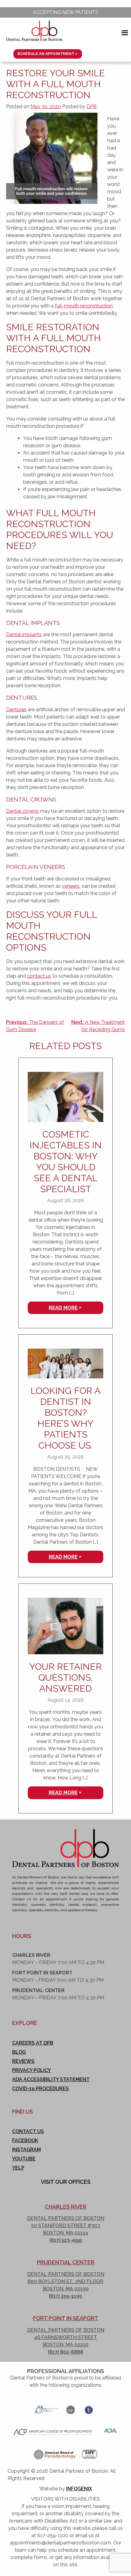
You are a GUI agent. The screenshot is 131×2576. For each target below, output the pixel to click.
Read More (63, 1308)
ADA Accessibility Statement (51, 2079)
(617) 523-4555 (66, 2240)
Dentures (16, 710)
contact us (39, 976)
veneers (71, 886)
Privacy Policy (32, 2070)
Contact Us (28, 2131)
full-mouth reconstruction (84, 306)
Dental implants (24, 635)
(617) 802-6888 (65, 2352)
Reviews (23, 2061)
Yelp (18, 2168)
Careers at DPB (33, 2043)
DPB (92, 106)
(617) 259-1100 (65, 2296)
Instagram (27, 2150)
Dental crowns (22, 811)
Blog (19, 2052)
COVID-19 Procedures (41, 2089)
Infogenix (79, 2489)
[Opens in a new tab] (46, 2408)
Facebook (25, 2140)
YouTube (24, 2159)
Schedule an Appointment (46, 54)
